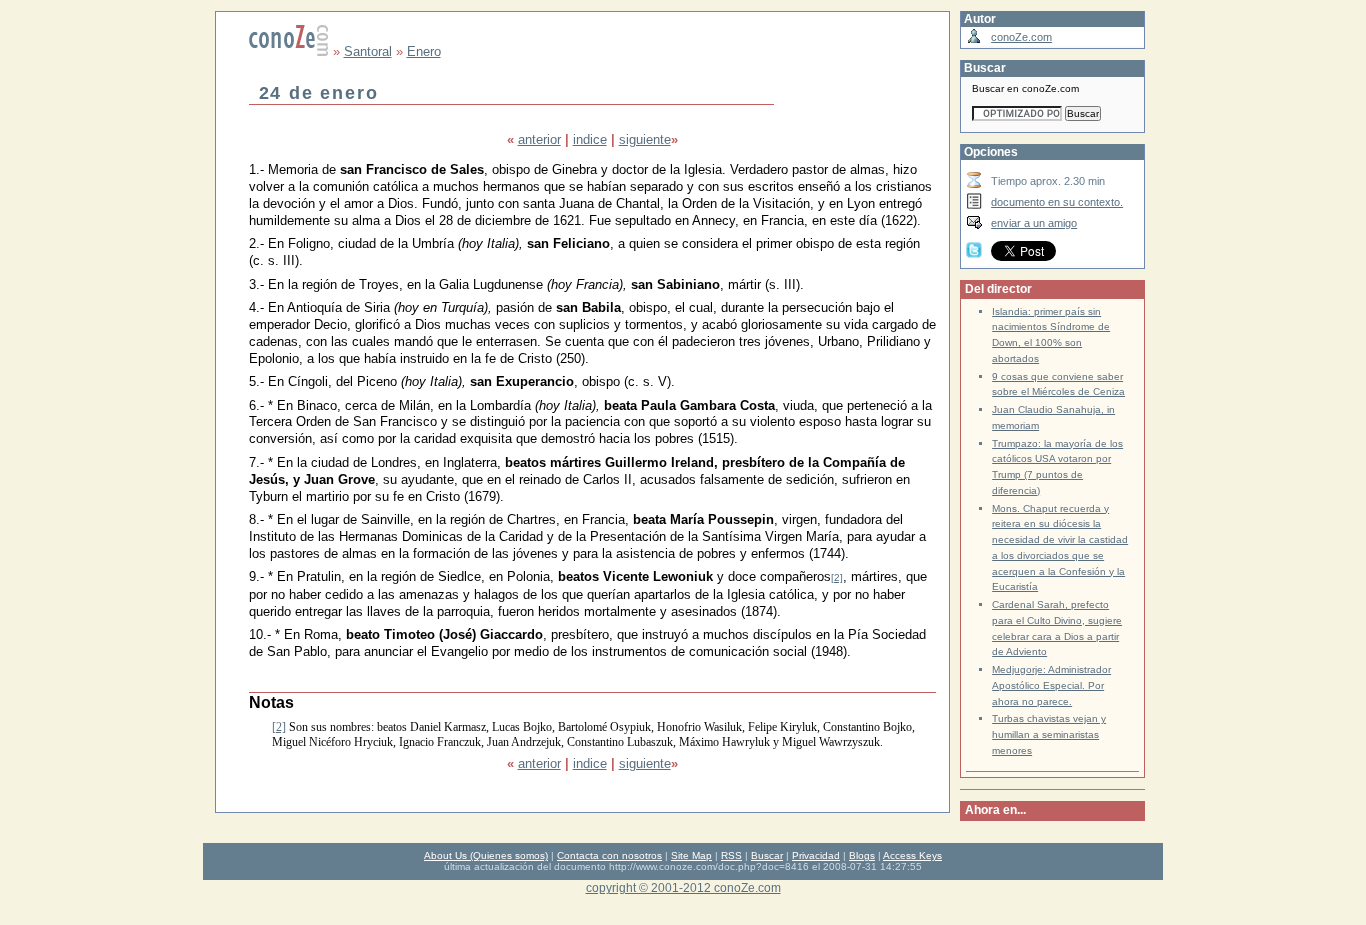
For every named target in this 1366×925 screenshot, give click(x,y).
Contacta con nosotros (609, 855)
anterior (539, 139)
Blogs (862, 855)
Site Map (691, 855)
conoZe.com (1021, 37)
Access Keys (912, 855)
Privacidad (816, 855)
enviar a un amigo (1034, 223)
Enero (424, 51)
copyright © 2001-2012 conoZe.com (683, 887)
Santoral (368, 51)
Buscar (767, 855)
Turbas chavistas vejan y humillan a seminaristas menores (1049, 734)
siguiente (645, 139)
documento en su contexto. (1057, 202)
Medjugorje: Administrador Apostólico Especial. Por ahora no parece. (1051, 685)
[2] (837, 577)
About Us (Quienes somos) (486, 855)
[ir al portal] (289, 51)
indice (590, 139)
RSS (731, 855)
